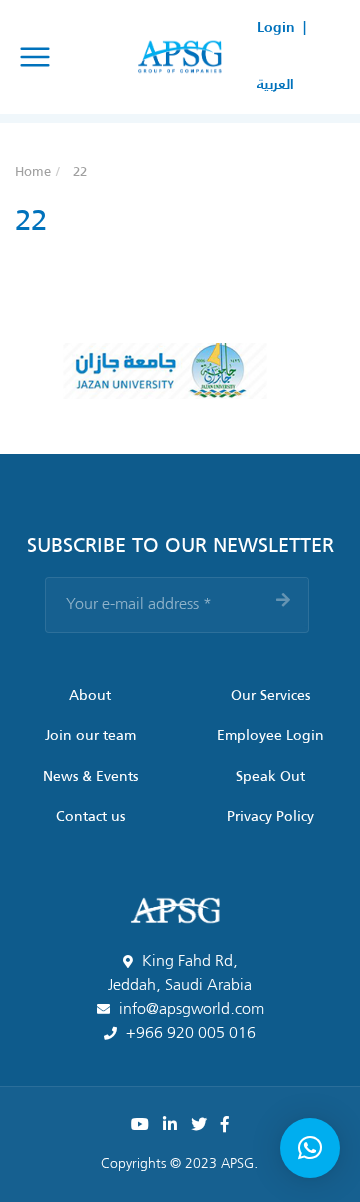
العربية (275, 85)
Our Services (270, 696)
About (90, 696)
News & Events (90, 777)
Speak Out (270, 777)
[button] (310, 1148)
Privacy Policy (270, 817)
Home (33, 172)
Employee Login (270, 736)
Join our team (90, 736)
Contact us (90, 817)
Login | (281, 28)
